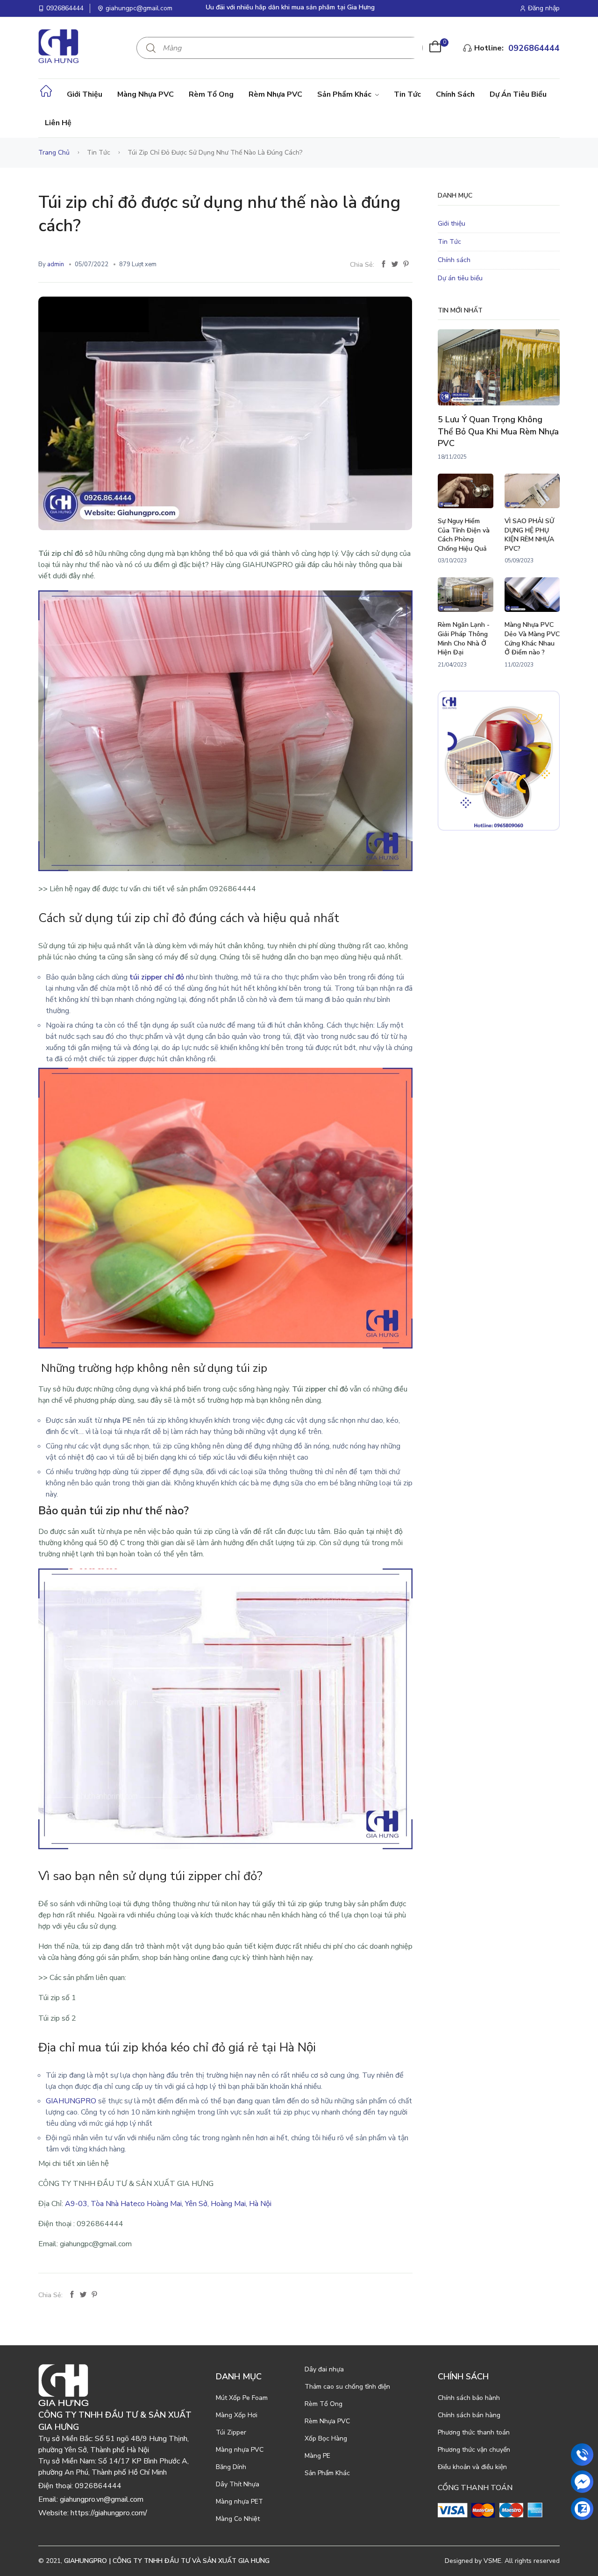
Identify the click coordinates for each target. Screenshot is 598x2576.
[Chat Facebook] (582, 2482)
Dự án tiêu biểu (518, 94)
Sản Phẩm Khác (345, 94)
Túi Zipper (231, 2432)
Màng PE (317, 2456)
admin (56, 264)
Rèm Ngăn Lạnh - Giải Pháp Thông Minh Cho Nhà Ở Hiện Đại (464, 639)
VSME (492, 2561)
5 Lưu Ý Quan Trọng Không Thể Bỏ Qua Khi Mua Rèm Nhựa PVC (498, 431)
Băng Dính (231, 2467)
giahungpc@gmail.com (139, 8)
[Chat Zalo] (582, 2509)
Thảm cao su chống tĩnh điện (347, 2387)
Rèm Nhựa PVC (275, 94)
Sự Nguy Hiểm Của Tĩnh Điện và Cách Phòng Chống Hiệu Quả (464, 535)
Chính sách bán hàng (469, 2415)
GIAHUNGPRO (71, 2101)
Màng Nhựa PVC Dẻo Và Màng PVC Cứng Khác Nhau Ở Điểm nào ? (532, 639)
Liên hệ (58, 123)
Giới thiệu (85, 94)
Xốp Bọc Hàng (326, 2438)
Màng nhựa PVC (146, 94)
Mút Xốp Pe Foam (242, 2398)
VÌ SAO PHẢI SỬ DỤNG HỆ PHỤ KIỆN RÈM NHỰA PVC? (529, 535)
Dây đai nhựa (324, 2369)
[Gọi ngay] (582, 2455)
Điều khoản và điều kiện (472, 2467)
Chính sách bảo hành (469, 2398)
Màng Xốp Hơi (237, 2415)
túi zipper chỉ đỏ (157, 977)
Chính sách (455, 94)
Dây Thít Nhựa (238, 2484)
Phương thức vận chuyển (474, 2450)
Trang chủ (54, 153)
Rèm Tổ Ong (211, 94)
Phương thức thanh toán (474, 2432)
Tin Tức (407, 94)
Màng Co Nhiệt (238, 2519)
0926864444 (65, 8)
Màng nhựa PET (239, 2501)
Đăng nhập (544, 8)
